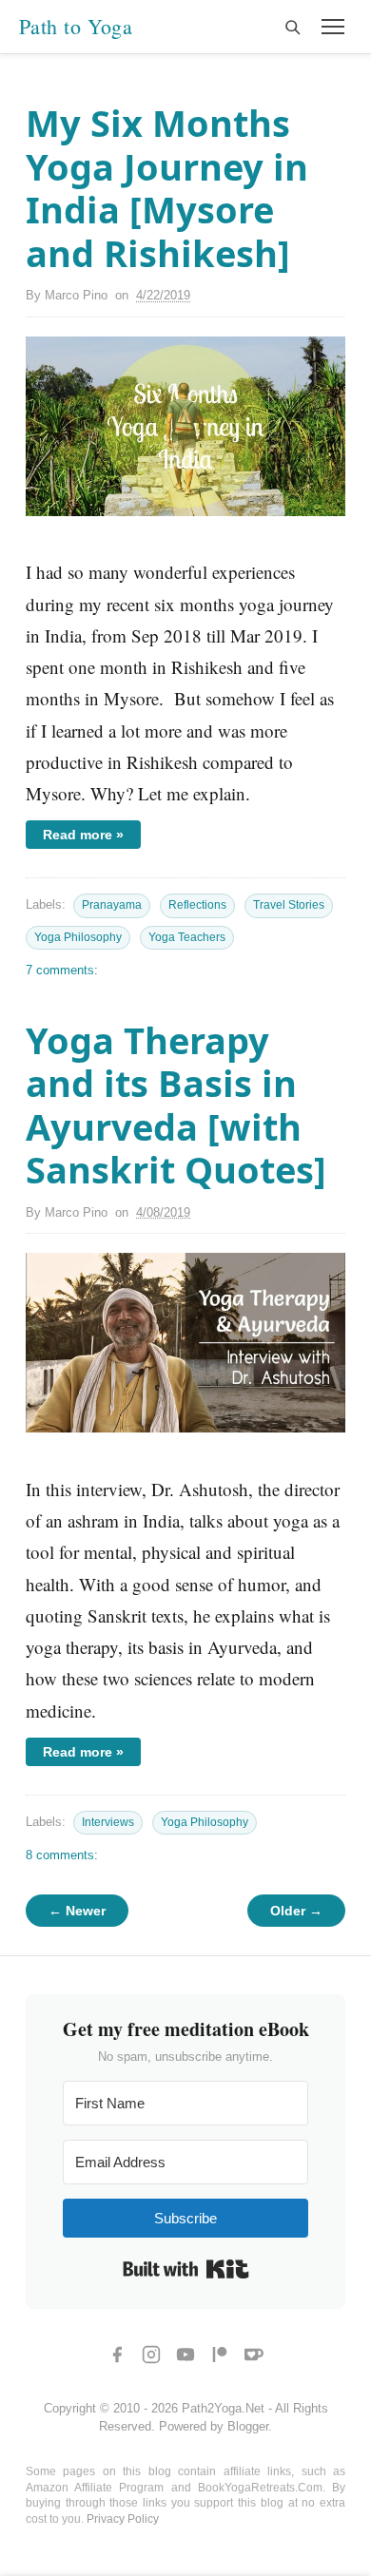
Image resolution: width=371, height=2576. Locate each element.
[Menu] (333, 27)
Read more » (83, 835)
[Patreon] (220, 2355)
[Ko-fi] (254, 2355)
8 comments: (62, 1855)
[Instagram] (151, 2355)
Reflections (197, 905)
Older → (296, 1911)
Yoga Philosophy (78, 937)
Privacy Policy (123, 2519)
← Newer (77, 1911)
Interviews (108, 1822)
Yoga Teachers (187, 937)
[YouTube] (185, 2355)
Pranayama (112, 905)
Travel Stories (289, 905)
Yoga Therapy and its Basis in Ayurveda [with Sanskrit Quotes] (176, 1105)
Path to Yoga (76, 27)
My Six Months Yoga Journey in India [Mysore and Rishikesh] (167, 188)
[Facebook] (117, 2355)
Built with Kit (186, 2269)
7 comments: (62, 970)
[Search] (292, 27)
